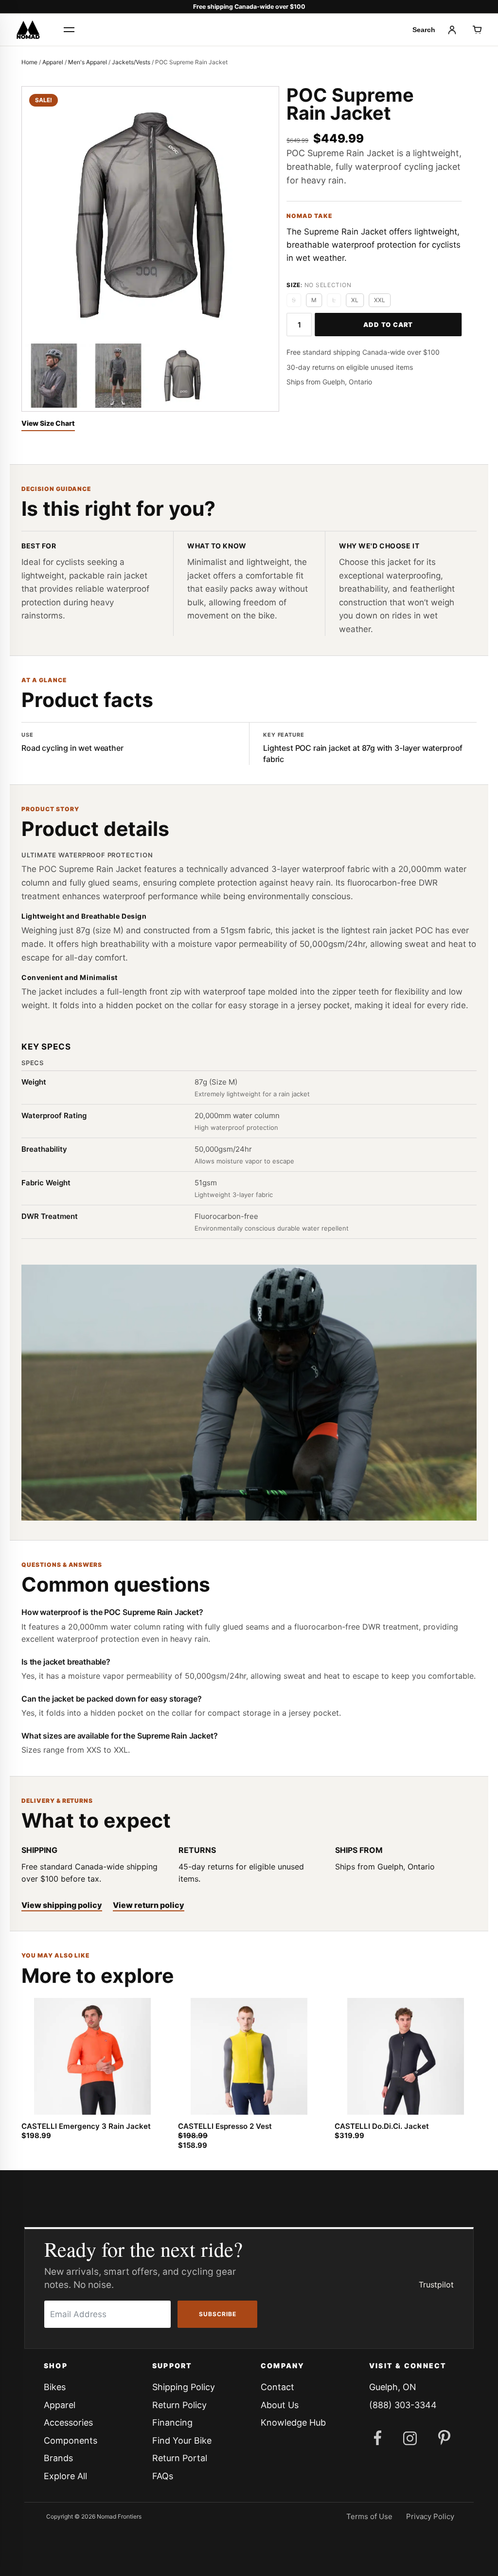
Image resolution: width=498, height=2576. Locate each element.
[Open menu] (69, 30)
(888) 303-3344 (403, 2405)
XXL (380, 300)
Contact (277, 2387)
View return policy (149, 1905)
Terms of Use (369, 2516)
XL (355, 300)
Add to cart (388, 325)
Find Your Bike (182, 2440)
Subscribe (218, 2314)
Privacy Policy (430, 2516)
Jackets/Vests (131, 62)
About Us (280, 2405)
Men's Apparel (88, 62)
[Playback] (37, 1506)
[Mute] (55, 1506)
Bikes (55, 2387)
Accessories (68, 2422)
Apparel (53, 62)
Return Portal (180, 2458)
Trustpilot (436, 2285)
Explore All (65, 2476)
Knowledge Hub (293, 2422)
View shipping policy (62, 1905)
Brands (58, 2458)
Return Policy (179, 2405)
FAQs (163, 2476)
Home (29, 62)
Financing (172, 2422)
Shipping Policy (184, 2387)
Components (71, 2440)
